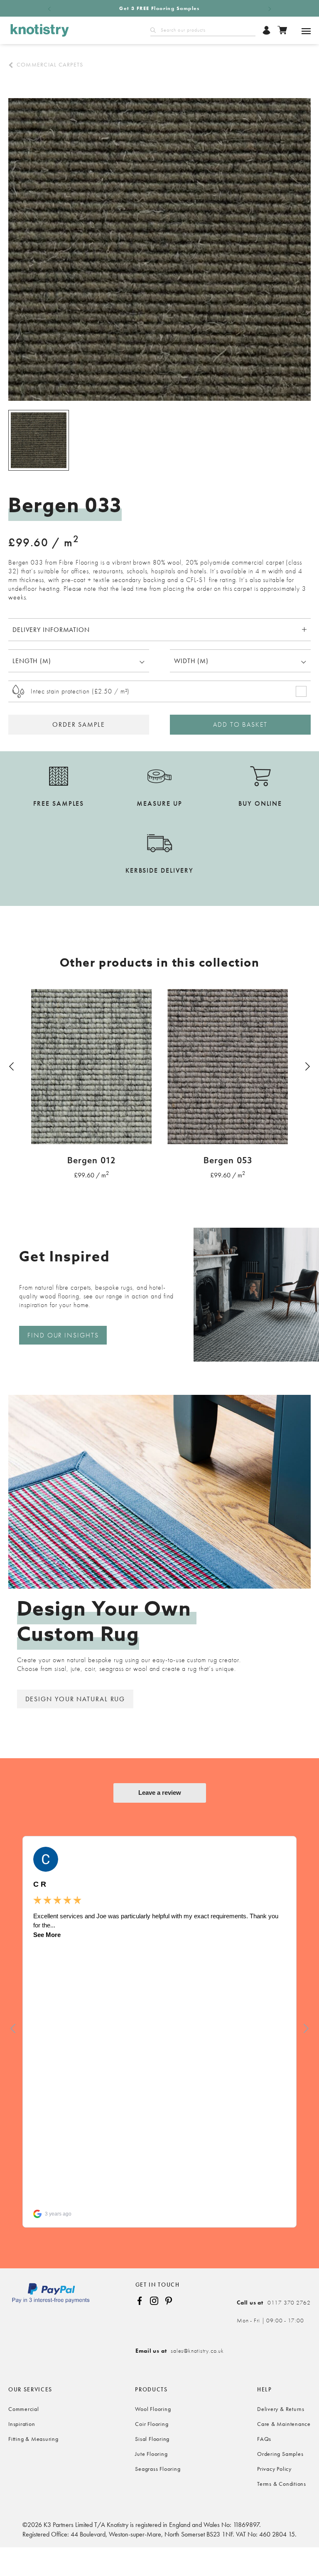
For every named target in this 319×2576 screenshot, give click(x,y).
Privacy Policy (274, 2469)
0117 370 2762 (274, 2302)
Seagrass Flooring (158, 2469)
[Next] (307, 1066)
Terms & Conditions (282, 2484)
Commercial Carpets (50, 64)
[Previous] (12, 1066)
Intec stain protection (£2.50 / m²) (80, 691)
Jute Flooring (151, 2454)
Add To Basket (240, 724)
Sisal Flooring (152, 2439)
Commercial (24, 2409)
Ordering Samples (280, 2454)
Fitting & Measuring (33, 2439)
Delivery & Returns (281, 2409)
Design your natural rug (75, 1699)
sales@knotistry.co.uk (180, 2351)
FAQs (264, 2439)
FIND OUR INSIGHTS (63, 1335)
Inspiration (22, 2424)
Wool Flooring (153, 2409)
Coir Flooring (152, 2424)
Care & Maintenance (284, 2424)
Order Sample (79, 724)
